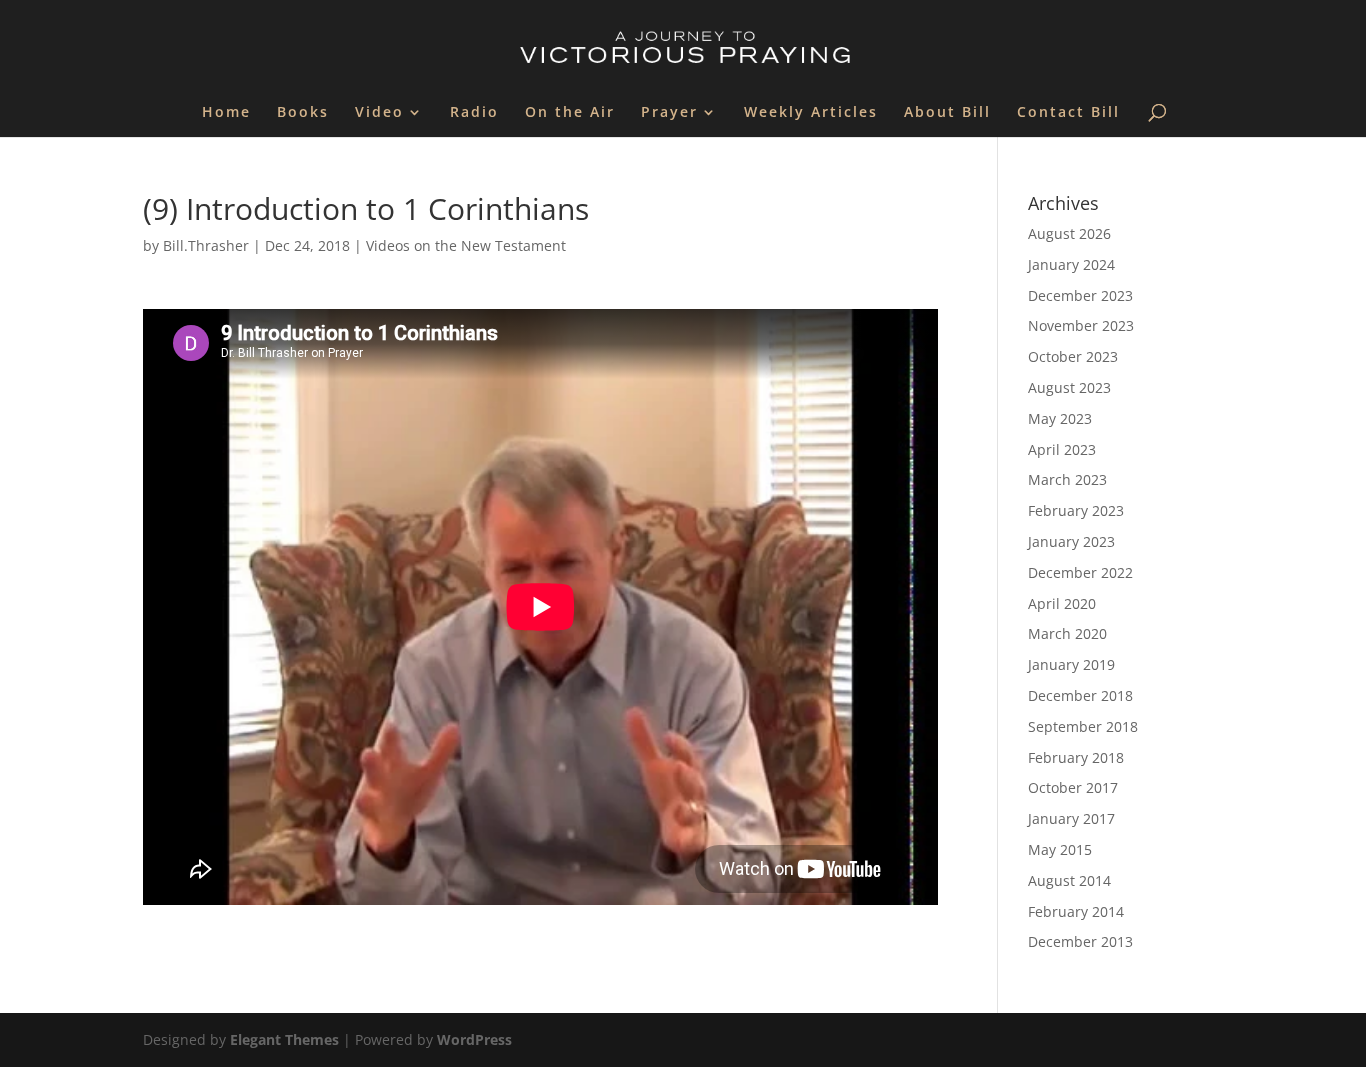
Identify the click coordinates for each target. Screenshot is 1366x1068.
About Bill (947, 113)
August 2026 (1069, 233)
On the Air (570, 113)
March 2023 (1067, 479)
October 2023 (1073, 356)
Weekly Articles (811, 113)
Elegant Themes (284, 1039)
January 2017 (1071, 818)
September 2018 (1083, 726)
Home (226, 113)
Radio (474, 113)
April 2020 (1062, 603)
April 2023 (1062, 449)
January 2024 (1071, 264)
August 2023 (1069, 387)
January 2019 (1071, 664)
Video (379, 113)
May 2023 (1060, 418)
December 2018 (1080, 695)
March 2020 (1067, 633)
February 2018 (1076, 757)
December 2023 (1080, 295)
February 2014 (1076, 911)
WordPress (474, 1039)
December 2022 (1080, 572)
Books (303, 113)
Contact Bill (1068, 113)
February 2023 (1076, 510)
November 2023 (1081, 325)
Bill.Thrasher (206, 245)
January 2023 (1071, 541)
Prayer (669, 113)
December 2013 (1080, 941)
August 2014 (1069, 880)
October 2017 (1073, 787)
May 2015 (1060, 849)
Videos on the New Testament (466, 245)
